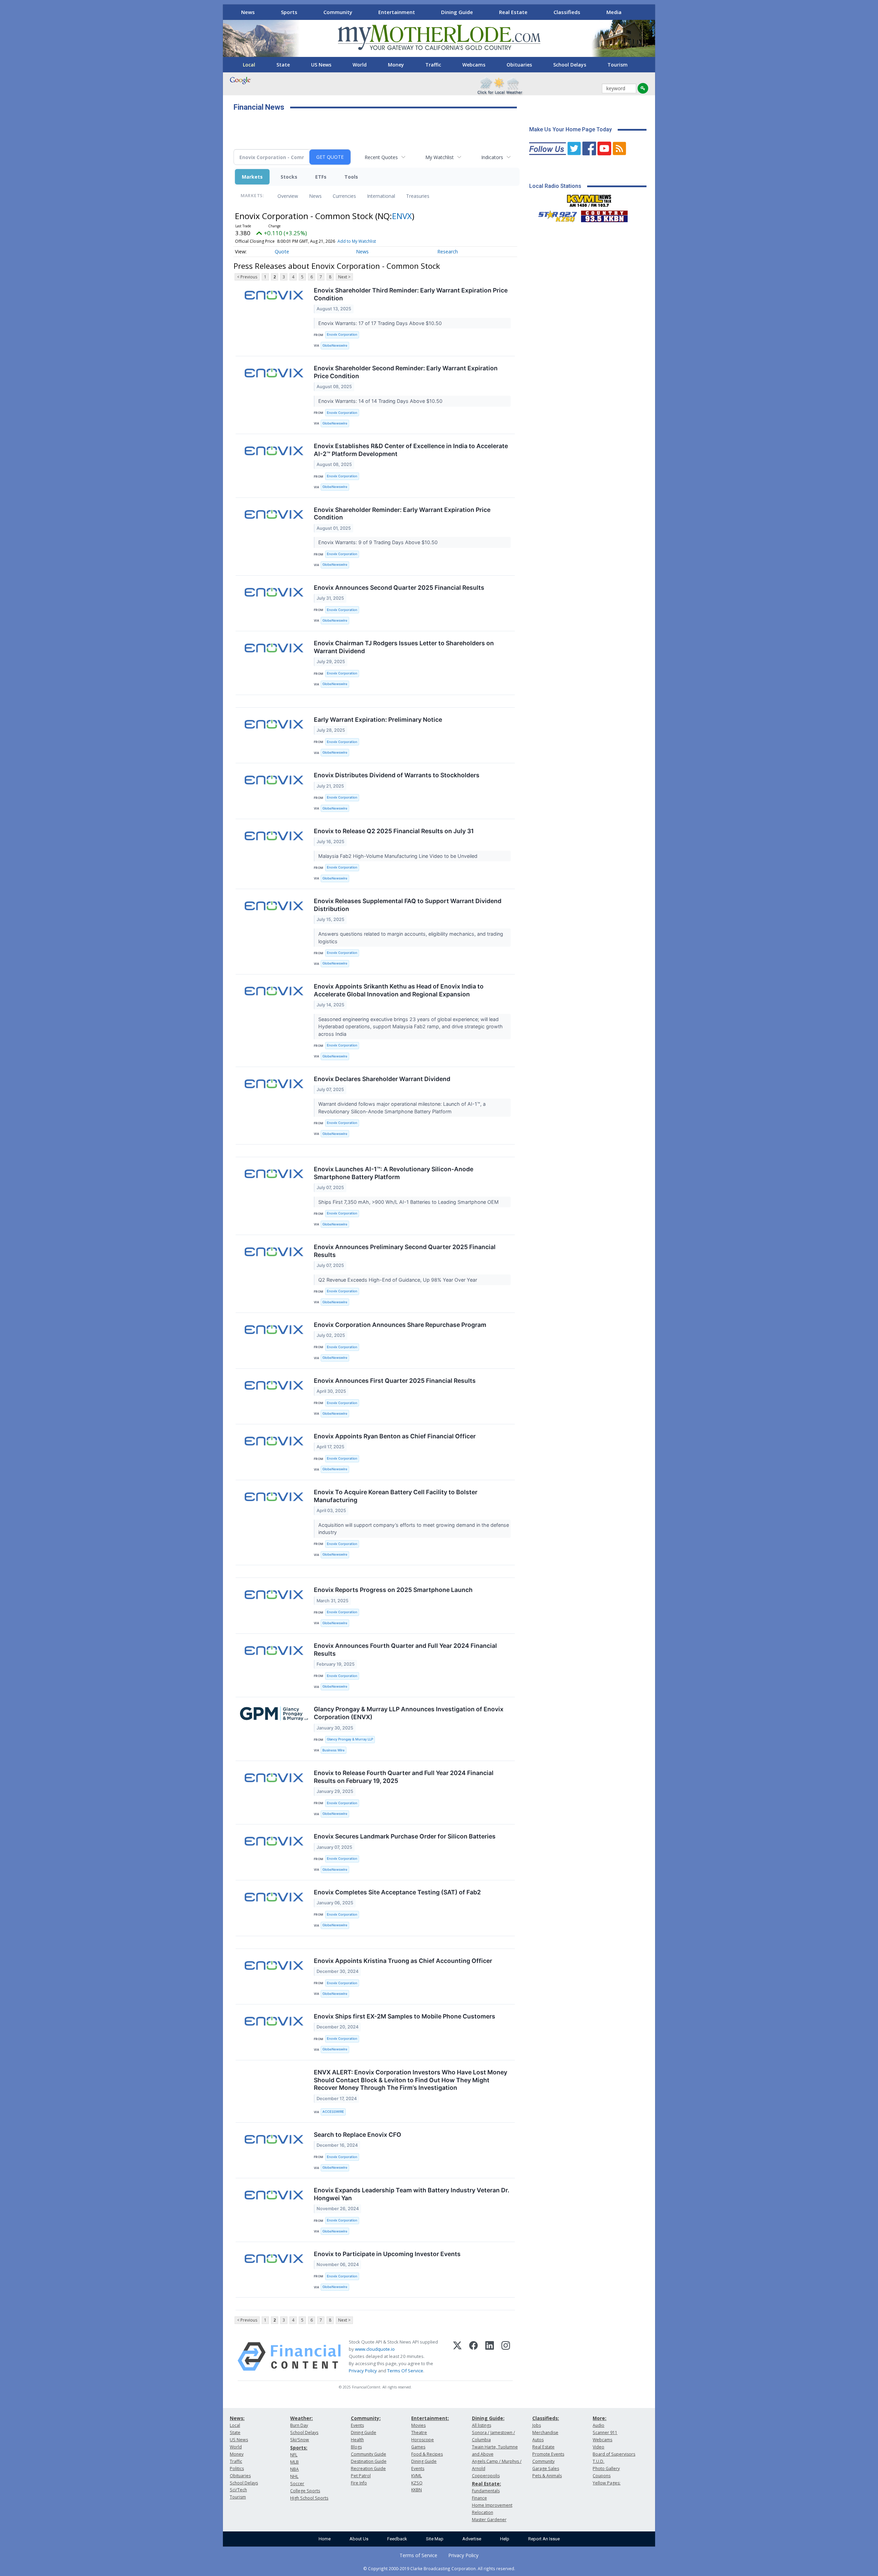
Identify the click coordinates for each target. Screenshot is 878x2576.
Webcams (474, 65)
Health (357, 2440)
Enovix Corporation (342, 334)
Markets (252, 177)
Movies (418, 2425)
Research (448, 251)
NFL (294, 2455)
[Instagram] (506, 2357)
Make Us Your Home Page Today (571, 129)
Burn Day (299, 2425)
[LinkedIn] (490, 2357)
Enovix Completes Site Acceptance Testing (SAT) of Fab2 (397, 1892)
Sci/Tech (238, 2490)
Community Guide (369, 2454)
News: (237, 2418)
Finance (479, 2498)
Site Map (435, 2539)
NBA (294, 2469)
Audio (598, 2425)
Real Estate (513, 12)
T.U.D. (598, 2461)
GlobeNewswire (335, 345)
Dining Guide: (488, 2418)
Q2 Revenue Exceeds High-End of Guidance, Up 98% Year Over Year (398, 1280)
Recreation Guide (368, 2469)
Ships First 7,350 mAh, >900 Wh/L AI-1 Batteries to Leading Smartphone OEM (409, 1202)
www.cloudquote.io (375, 2349)
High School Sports (309, 2498)
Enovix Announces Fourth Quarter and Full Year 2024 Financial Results (405, 1650)
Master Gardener (489, 2520)
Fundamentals (486, 2491)
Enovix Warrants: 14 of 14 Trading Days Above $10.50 (381, 401)
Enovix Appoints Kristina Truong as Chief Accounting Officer (403, 1961)
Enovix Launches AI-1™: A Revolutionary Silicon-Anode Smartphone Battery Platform (394, 1173)
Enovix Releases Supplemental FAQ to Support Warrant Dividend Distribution (408, 905)
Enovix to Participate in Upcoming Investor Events (387, 2254)
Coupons (602, 2476)
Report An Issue (544, 2539)
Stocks (289, 177)
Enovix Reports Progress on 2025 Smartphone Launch (393, 1590)
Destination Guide (369, 2461)
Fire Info (359, 2483)
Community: (366, 2418)
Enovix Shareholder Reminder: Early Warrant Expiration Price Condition (402, 514)
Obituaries (519, 65)
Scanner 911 (605, 2433)
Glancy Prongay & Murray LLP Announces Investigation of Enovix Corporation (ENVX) (409, 1713)
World (360, 65)
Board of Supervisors (614, 2454)
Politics (237, 2469)
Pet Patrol (361, 2476)
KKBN (417, 2490)
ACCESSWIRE (333, 2112)
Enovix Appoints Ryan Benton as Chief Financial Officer (395, 1436)
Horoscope (423, 2440)
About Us (359, 2539)
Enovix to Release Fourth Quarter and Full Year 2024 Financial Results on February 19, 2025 (404, 1777)
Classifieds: (546, 2418)
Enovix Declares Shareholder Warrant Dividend (382, 1079)
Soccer (297, 2484)
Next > (344, 277)
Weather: (301, 2418)
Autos (538, 2440)
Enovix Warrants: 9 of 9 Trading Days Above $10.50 (379, 542)
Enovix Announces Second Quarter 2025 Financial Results (399, 588)
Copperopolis (486, 2476)
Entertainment (397, 12)
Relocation (483, 2512)
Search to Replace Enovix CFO (358, 2135)
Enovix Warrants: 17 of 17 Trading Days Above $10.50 (381, 323)
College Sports (305, 2491)
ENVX (402, 216)
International (381, 196)
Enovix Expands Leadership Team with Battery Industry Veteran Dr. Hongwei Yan (412, 2194)
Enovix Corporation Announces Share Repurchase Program (400, 1325)
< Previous (247, 277)
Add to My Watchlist (357, 241)
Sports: (299, 2448)
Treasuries (418, 196)
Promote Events (548, 2454)
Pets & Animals (547, 2476)
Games (418, 2447)
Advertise (472, 2539)
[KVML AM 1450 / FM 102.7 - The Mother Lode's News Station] (589, 199)
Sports (289, 12)
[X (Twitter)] (457, 2357)
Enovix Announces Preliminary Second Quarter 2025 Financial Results (405, 1251)
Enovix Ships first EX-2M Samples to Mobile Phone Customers (405, 2016)
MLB (294, 2462)
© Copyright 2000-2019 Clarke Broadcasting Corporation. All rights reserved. (439, 2568)
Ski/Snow (300, 2440)
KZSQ (417, 2483)
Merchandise (545, 2433)
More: (600, 2418)
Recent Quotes (381, 157)
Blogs (356, 2447)
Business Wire (334, 1750)
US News (321, 65)
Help (505, 2539)
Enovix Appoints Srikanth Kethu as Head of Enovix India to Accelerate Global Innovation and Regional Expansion (399, 990)
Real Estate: (487, 2484)
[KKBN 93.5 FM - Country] (604, 215)
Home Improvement (492, 2505)
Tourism (618, 65)
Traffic (433, 65)
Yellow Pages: (607, 2483)
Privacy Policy (363, 2371)
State (283, 65)
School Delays (570, 65)
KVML (417, 2476)
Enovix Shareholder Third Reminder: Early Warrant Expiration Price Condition (411, 294)
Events (357, 2425)
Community (338, 12)
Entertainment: (430, 2418)
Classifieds (567, 12)
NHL (294, 2476)
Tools (351, 177)
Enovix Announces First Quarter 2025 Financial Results (395, 1381)
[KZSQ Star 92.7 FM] (555, 215)
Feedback (397, 2539)
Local (249, 65)
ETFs (321, 177)
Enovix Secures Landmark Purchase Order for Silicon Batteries (405, 1836)
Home (325, 2539)
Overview (288, 196)
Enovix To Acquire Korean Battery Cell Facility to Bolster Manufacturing (396, 1496)
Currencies (344, 196)
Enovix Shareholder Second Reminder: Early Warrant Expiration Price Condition (406, 372)
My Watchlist (440, 157)
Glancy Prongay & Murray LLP (350, 1739)
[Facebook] (473, 2357)
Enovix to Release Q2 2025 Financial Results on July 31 (394, 831)
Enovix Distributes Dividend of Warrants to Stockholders (397, 775)
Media (614, 12)
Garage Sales (546, 2469)
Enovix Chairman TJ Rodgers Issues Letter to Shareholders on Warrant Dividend (404, 647)
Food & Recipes (427, 2454)
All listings (482, 2425)
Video (598, 2447)
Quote (282, 251)
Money (396, 65)
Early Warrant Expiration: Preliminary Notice (378, 720)
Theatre (419, 2433)
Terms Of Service (405, 2371)
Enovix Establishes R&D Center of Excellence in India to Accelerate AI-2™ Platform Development (411, 450)
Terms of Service (418, 2555)
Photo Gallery (606, 2469)
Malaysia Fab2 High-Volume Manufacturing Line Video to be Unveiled (399, 856)
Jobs (537, 2425)
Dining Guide (457, 12)
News (248, 12)
